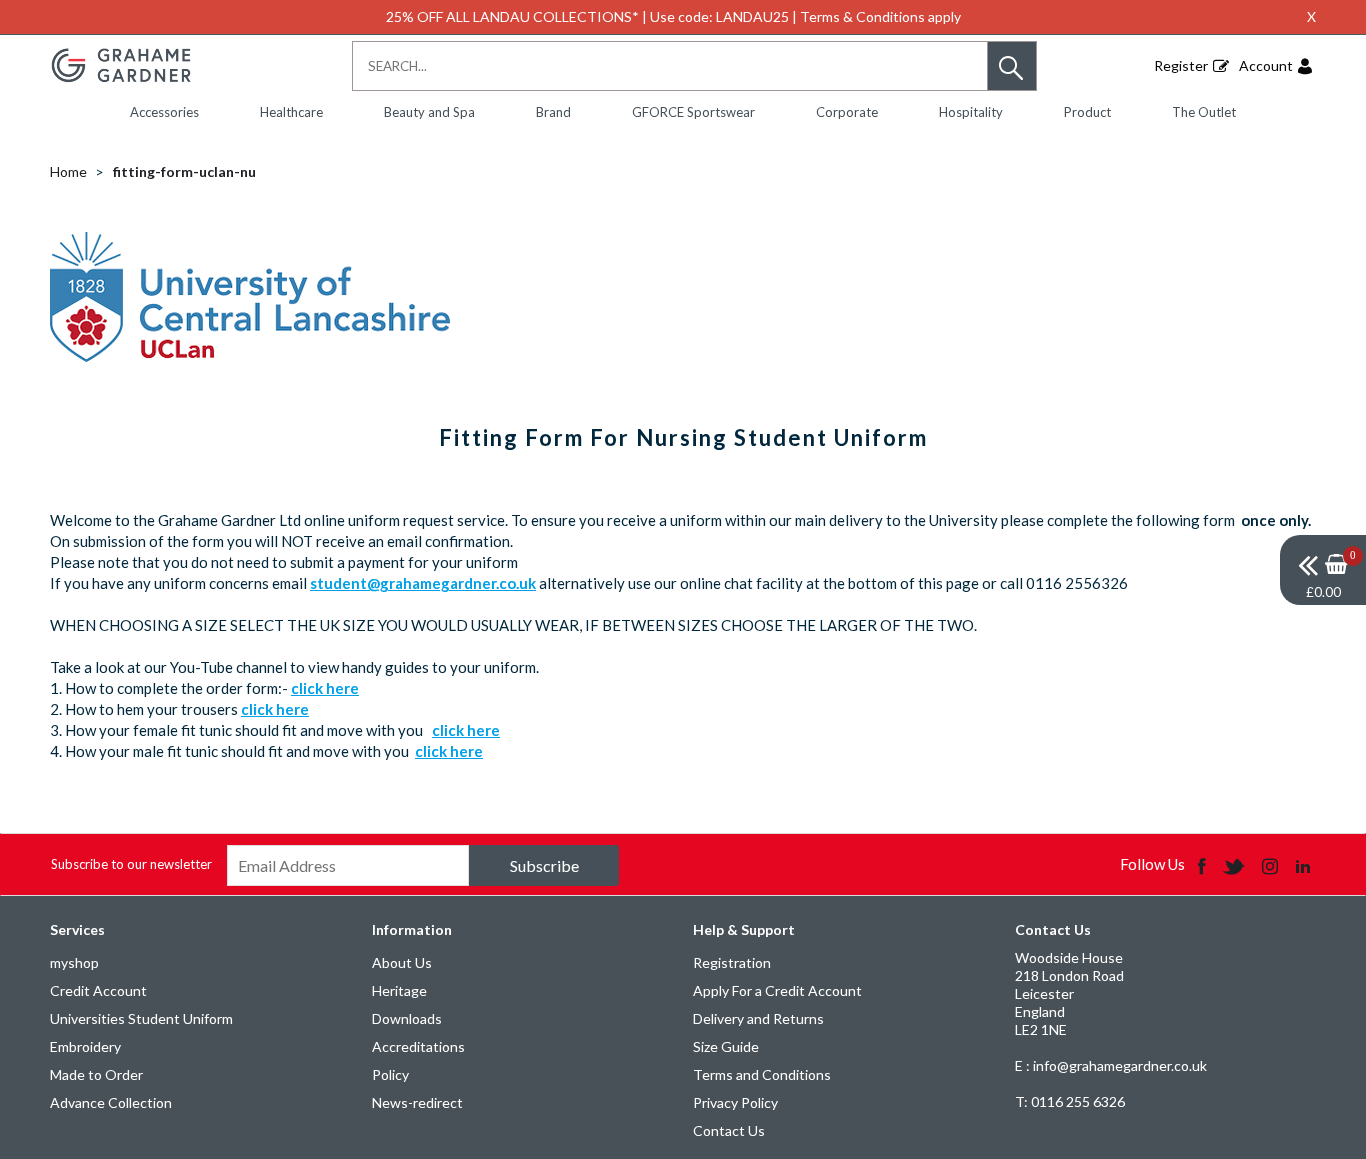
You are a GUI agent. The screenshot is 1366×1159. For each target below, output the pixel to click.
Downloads (407, 1018)
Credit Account (98, 990)
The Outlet (1204, 112)
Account (1266, 65)
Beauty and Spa (429, 112)
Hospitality (971, 112)
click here (325, 688)
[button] (1012, 66)
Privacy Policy (735, 1102)
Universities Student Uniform (141, 1018)
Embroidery (85, 1046)
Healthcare (291, 112)
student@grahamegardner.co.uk (423, 583)
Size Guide (726, 1046)
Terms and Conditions (762, 1074)
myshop (74, 962)
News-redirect (417, 1102)
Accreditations (418, 1046)
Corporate (847, 112)
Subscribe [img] (544, 865)
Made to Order (96, 1074)
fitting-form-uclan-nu (184, 171)
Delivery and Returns (758, 1018)
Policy (390, 1074)
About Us (402, 962)
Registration (732, 962)
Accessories (164, 112)
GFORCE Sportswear (693, 112)
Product (1087, 112)
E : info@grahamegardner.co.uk (1111, 1065)
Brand (553, 112)
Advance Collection (111, 1102)
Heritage (399, 990)
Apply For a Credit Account (777, 990)
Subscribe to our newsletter (131, 864)
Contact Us (729, 1130)
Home (68, 171)
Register (1181, 65)
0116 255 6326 (1070, 1101)
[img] (1323, 570)
